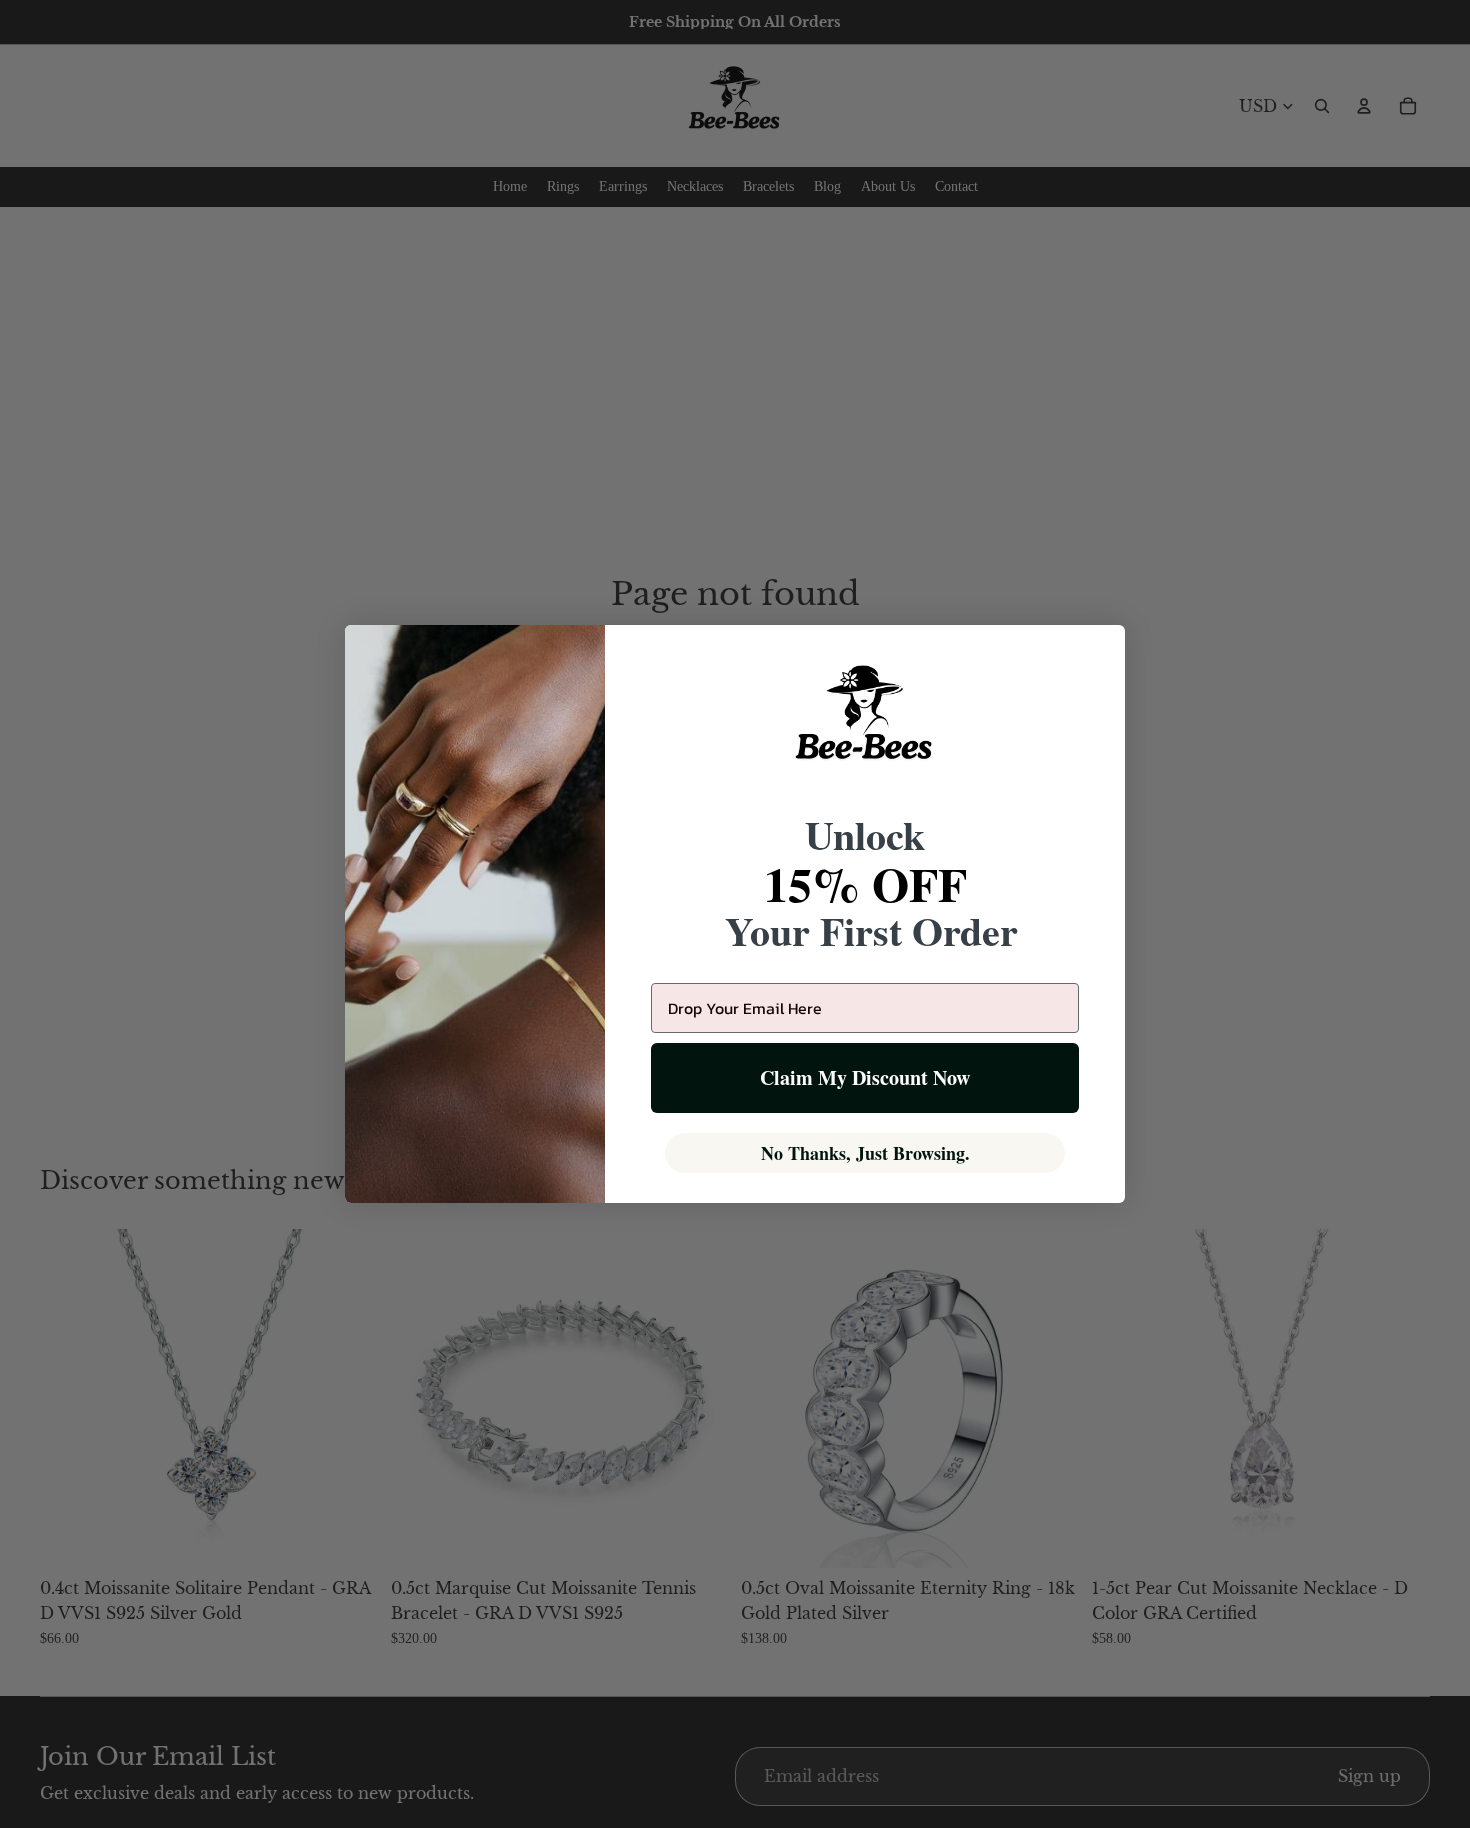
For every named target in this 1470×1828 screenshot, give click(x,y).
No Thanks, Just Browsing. (865, 1153)
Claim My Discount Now (865, 1077)
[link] (865, 725)
